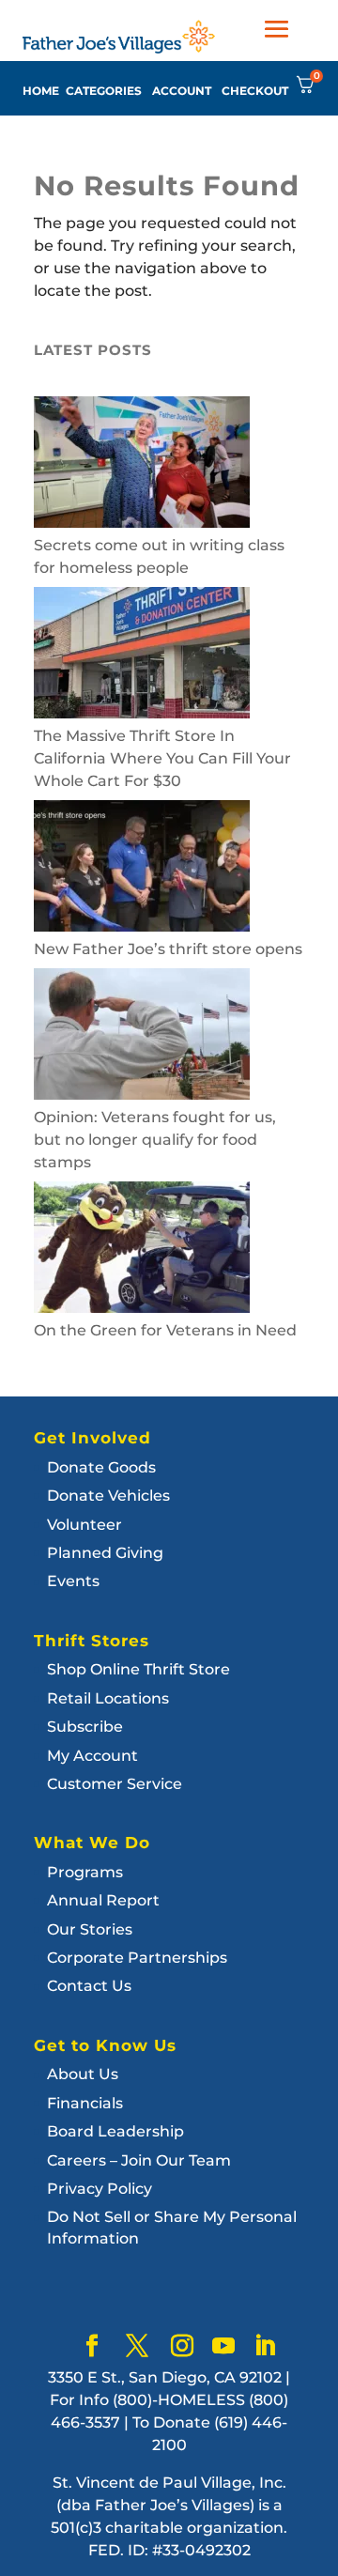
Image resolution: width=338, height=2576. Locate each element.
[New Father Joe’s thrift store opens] (142, 869)
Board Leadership (115, 2131)
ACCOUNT (182, 91)
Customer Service (115, 1784)
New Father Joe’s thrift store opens (168, 949)
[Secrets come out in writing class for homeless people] (142, 465)
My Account (92, 1756)
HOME (41, 91)
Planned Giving (105, 1553)
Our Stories (90, 1929)
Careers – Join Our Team (139, 2160)
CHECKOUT (255, 91)
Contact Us (89, 1986)
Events (73, 1581)
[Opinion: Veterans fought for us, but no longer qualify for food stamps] (142, 1037)
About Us (83, 2074)
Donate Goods (101, 1467)
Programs (85, 1872)
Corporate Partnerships (137, 1958)
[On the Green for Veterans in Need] (142, 1250)
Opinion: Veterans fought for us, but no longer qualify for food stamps (155, 1140)
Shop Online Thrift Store (138, 1669)
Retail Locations (108, 1698)
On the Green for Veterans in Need (165, 1330)
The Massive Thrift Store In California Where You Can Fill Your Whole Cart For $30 (162, 758)
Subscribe (85, 1727)
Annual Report (103, 1900)
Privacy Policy (100, 2189)
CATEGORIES (104, 91)
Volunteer (84, 1525)
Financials (85, 2103)
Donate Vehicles (108, 1496)
